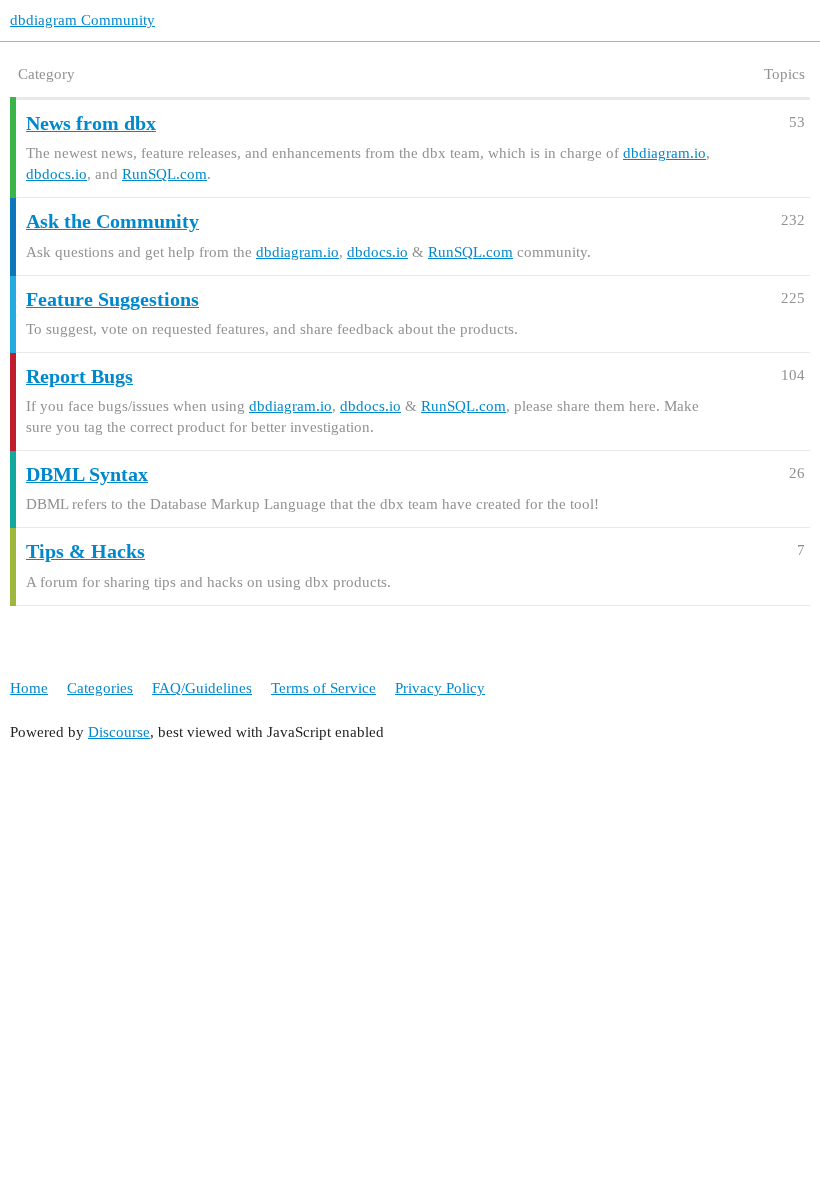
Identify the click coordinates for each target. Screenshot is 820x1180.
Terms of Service (323, 688)
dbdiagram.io (664, 153)
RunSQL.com (164, 174)
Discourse (119, 732)
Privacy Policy (440, 688)
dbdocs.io (56, 174)
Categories (100, 688)
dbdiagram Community (82, 20)
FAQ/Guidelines (202, 688)
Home (29, 688)
